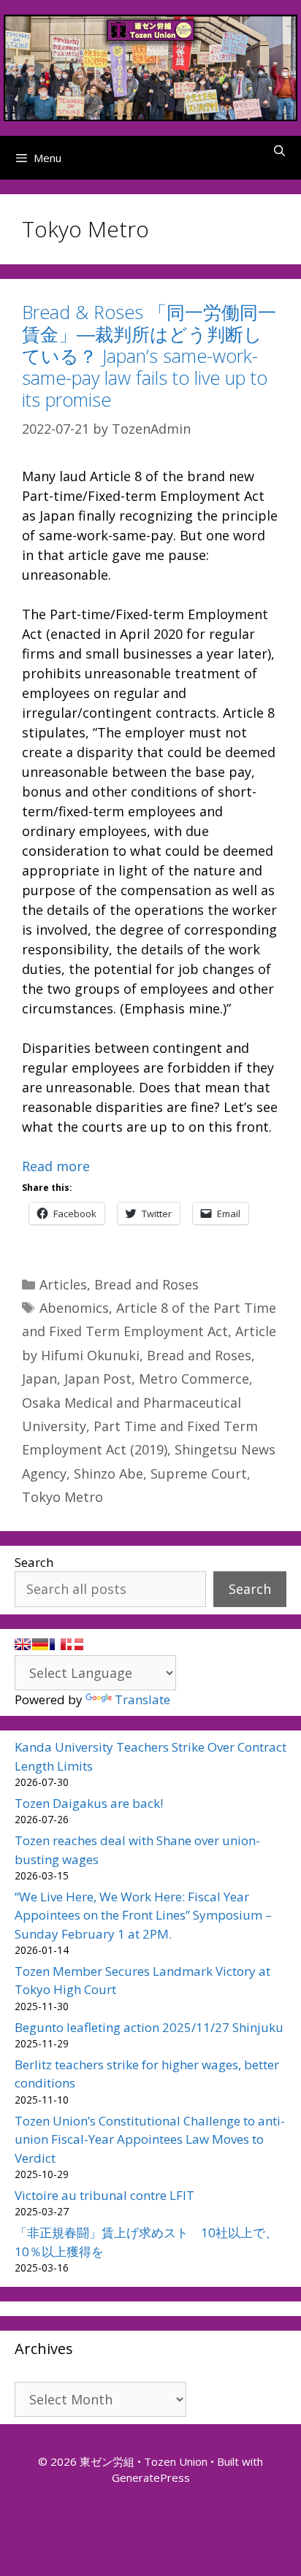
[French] (58, 1644)
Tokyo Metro (62, 1497)
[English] (23, 1644)
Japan (39, 1379)
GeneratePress (151, 2477)
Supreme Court (199, 1473)
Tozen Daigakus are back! (89, 1803)
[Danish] (75, 1644)
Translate (142, 1699)
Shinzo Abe (108, 1473)
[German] (40, 1644)
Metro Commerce (194, 1379)
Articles (63, 1284)
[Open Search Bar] (279, 150)
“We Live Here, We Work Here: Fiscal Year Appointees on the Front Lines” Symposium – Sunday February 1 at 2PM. (143, 1915)
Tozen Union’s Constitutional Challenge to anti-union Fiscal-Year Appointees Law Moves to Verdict (150, 2139)
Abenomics (74, 1308)
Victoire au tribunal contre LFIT (104, 2195)
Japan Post (98, 1379)
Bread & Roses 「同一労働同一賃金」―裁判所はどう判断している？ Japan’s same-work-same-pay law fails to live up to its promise (149, 356)
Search (34, 1562)
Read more (56, 1166)
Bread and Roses (146, 1284)
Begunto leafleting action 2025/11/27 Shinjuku (149, 2027)
